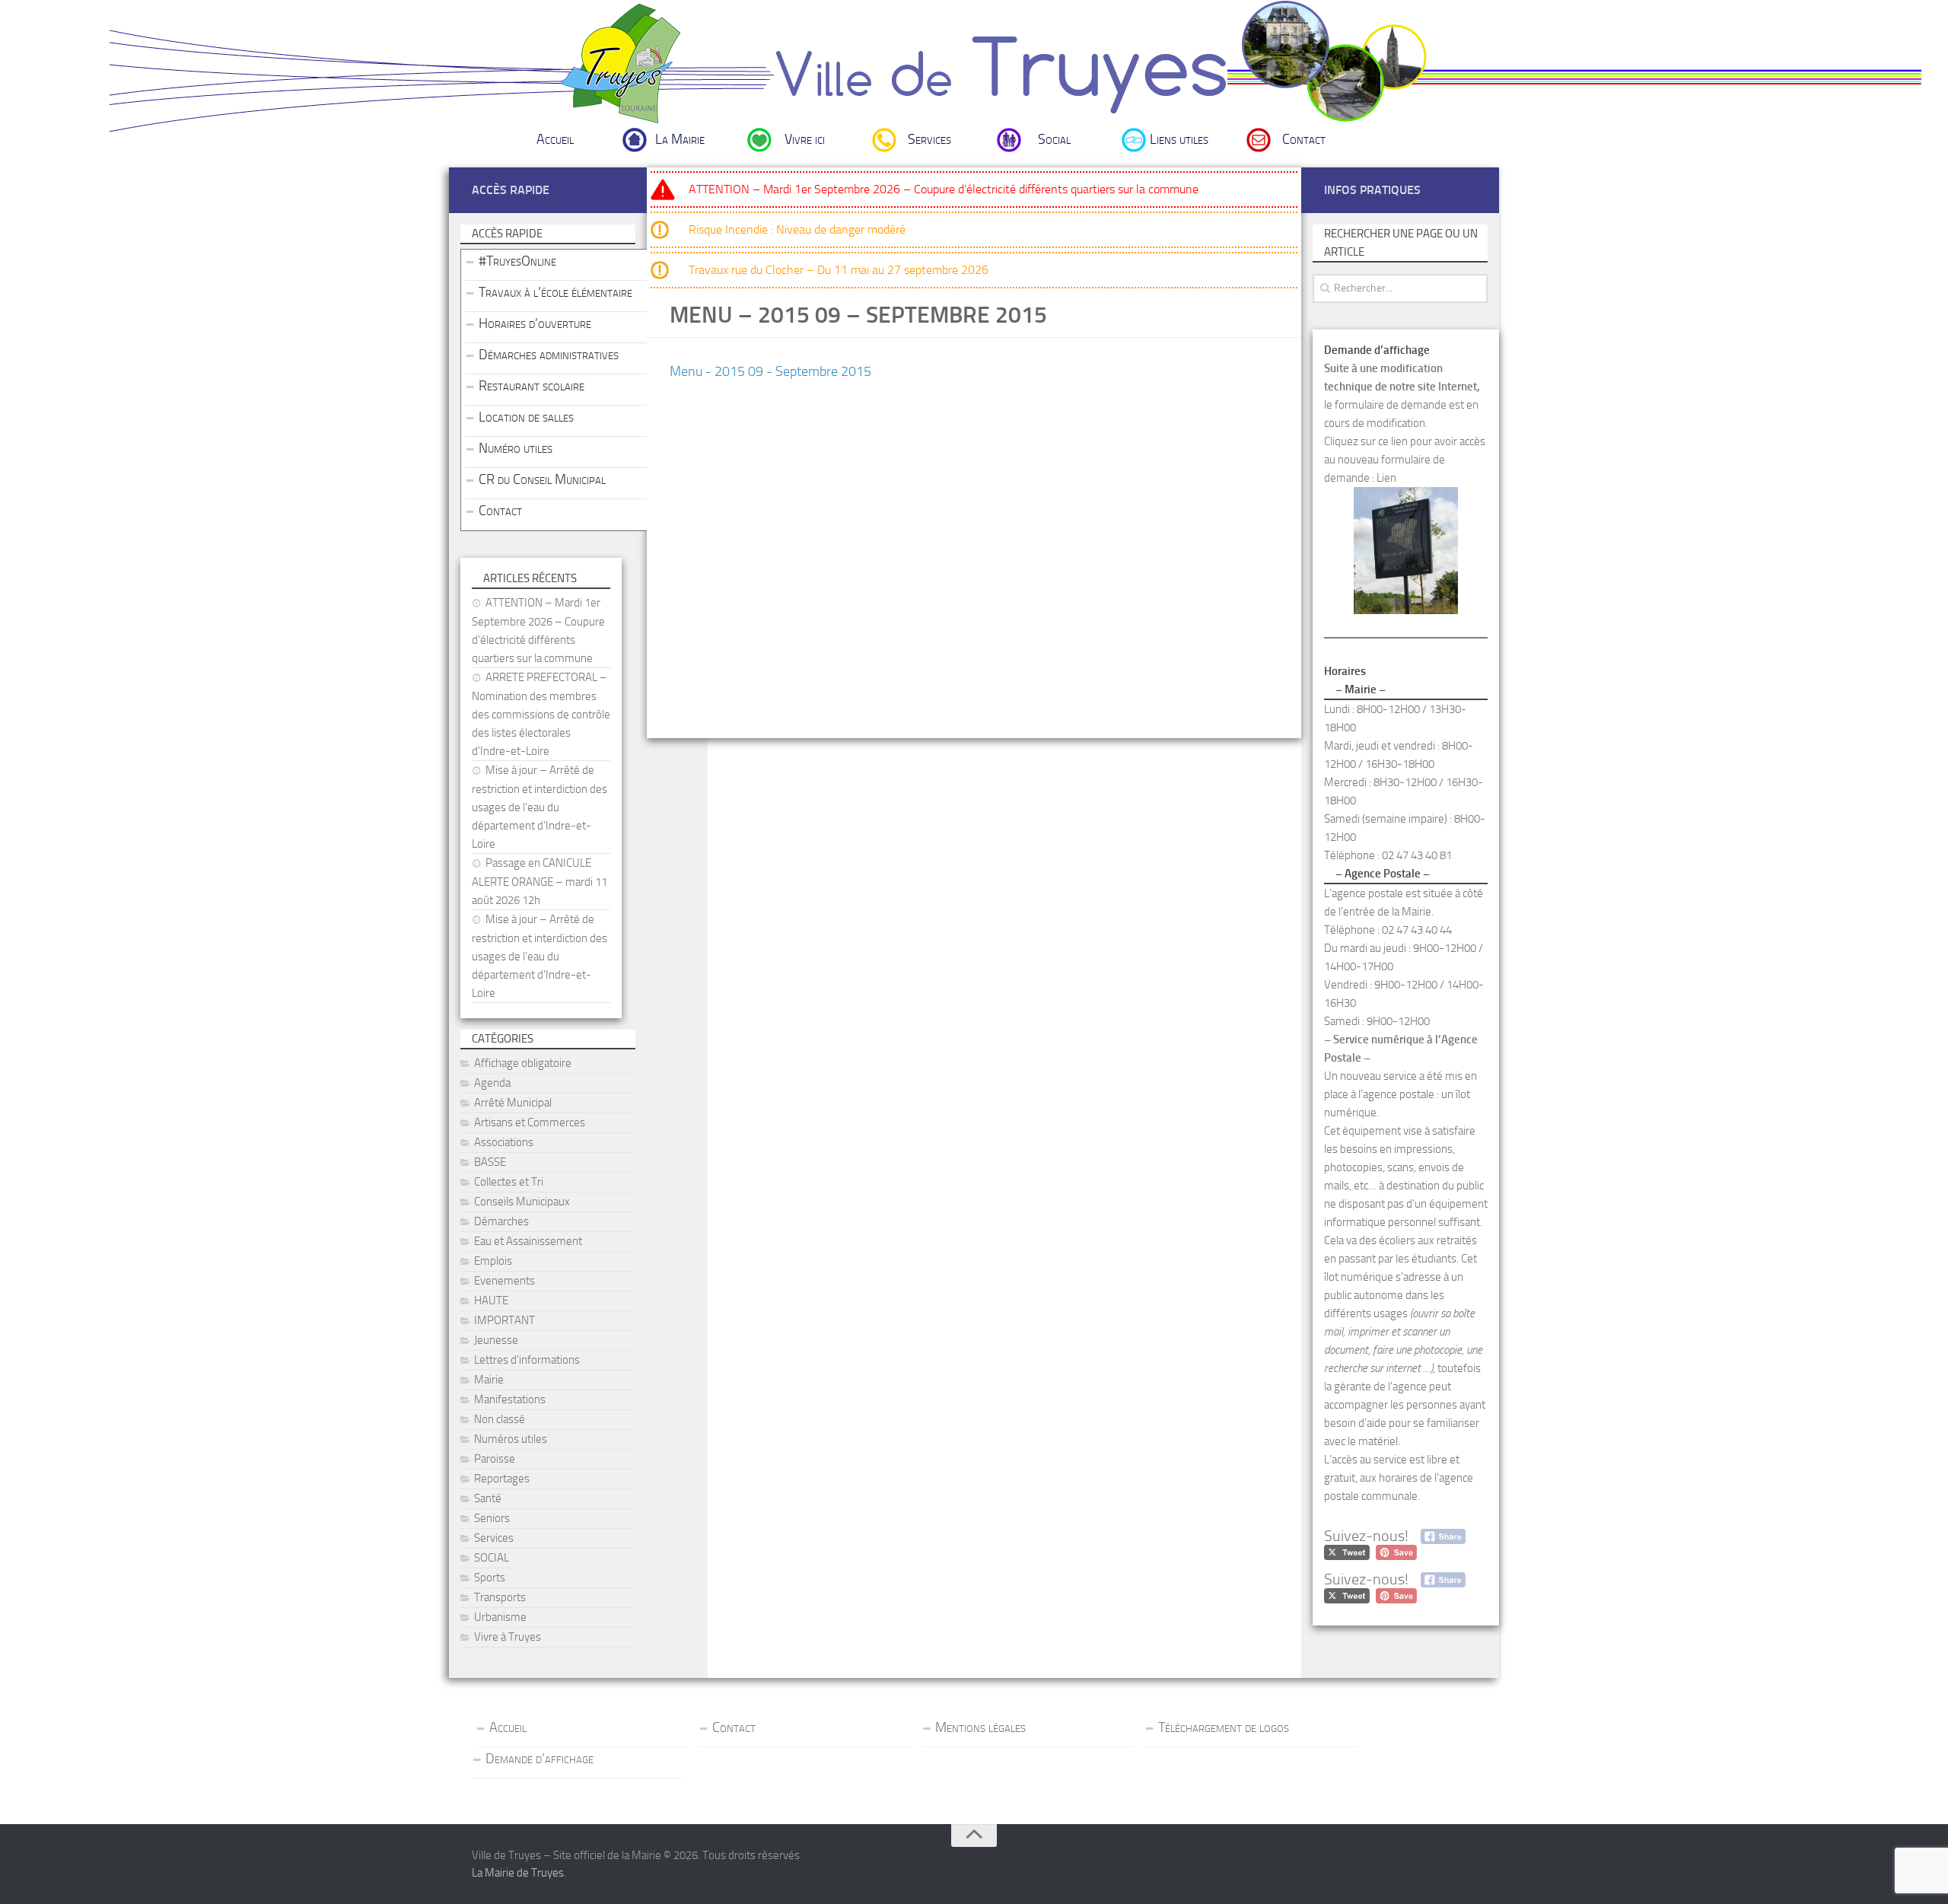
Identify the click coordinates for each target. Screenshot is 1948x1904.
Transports (500, 1597)
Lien (1386, 478)
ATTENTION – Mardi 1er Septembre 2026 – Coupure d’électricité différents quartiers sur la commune (944, 189)
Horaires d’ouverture (535, 323)
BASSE (490, 1162)
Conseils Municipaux (522, 1202)
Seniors (492, 1518)
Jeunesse (496, 1340)
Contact (1304, 139)
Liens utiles (1179, 139)
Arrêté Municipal (513, 1103)
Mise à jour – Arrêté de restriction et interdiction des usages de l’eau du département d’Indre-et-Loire (540, 807)
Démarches (501, 1221)
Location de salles (526, 417)
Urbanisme (500, 1617)
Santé (488, 1498)
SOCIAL (492, 1558)
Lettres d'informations (527, 1360)
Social (1054, 139)
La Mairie (680, 139)
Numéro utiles (516, 448)
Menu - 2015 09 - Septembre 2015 (770, 371)
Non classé (500, 1419)
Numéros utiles (511, 1439)
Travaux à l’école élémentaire (555, 292)
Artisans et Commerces (530, 1122)
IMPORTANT (505, 1320)
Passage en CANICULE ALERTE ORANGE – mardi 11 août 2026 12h (540, 882)
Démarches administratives (549, 355)
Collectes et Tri (509, 1182)
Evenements (505, 1281)
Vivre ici (805, 139)
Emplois (493, 1261)
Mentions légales (980, 1727)
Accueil (555, 139)
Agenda (492, 1083)
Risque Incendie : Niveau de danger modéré (797, 229)
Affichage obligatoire (523, 1063)
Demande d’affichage (540, 1759)
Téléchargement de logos (1224, 1727)
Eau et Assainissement (528, 1241)
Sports (490, 1578)
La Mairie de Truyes (518, 1873)
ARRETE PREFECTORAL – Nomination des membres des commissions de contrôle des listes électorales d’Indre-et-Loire (541, 714)
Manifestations (510, 1399)
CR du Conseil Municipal (542, 479)
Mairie (489, 1380)
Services (929, 139)
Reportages (502, 1479)
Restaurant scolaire (532, 386)
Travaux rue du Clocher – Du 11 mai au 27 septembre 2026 (839, 270)
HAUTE (491, 1301)
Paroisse (495, 1459)
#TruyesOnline (517, 261)
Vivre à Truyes (508, 1637)
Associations (504, 1142)
